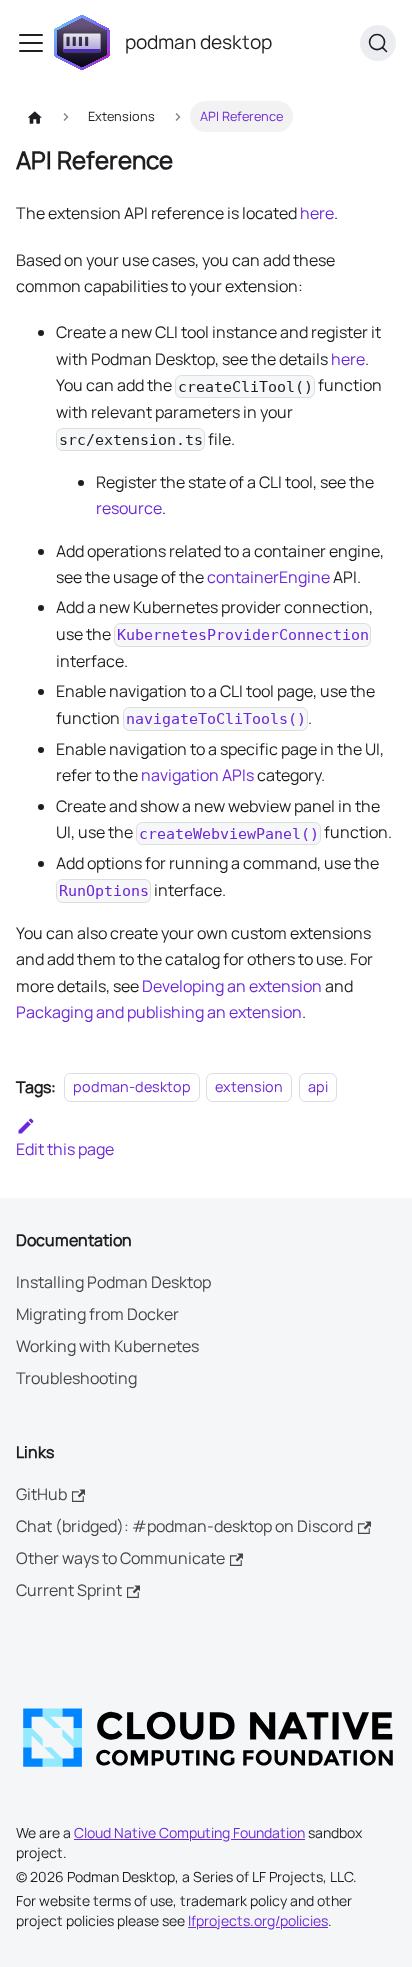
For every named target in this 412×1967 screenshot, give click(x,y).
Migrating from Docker (97, 1314)
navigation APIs (197, 775)
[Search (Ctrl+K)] (378, 43)
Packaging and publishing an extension (159, 1012)
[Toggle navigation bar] (31, 43)
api (318, 1087)
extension (249, 1087)
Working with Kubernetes (107, 1346)
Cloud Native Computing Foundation (189, 1832)
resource (129, 508)
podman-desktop (132, 1087)
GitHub (41, 1494)
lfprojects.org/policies (258, 1920)
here (317, 213)
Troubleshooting (76, 1378)
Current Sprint (69, 1590)
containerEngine (268, 577)
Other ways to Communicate (120, 1558)
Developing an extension (232, 986)
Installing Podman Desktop (113, 1282)
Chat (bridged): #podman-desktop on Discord (184, 1526)
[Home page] (35, 117)
